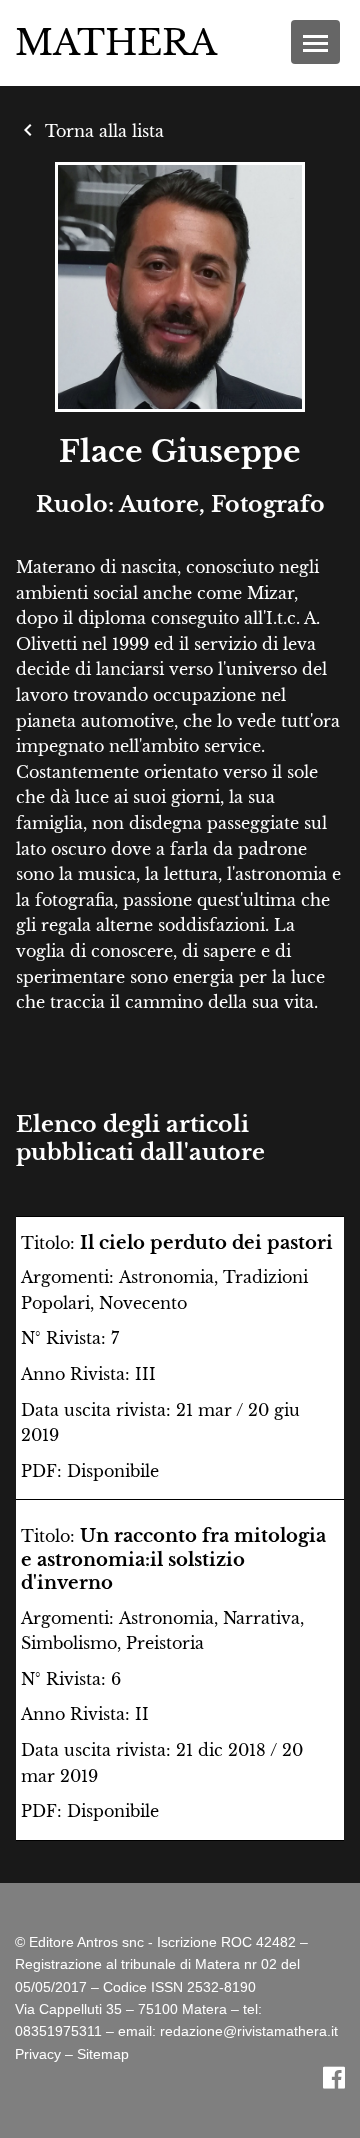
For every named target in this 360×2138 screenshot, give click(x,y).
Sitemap (103, 2054)
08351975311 (58, 2031)
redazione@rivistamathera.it (249, 2031)
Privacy (38, 2054)
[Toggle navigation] (315, 42)
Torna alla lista (90, 131)
